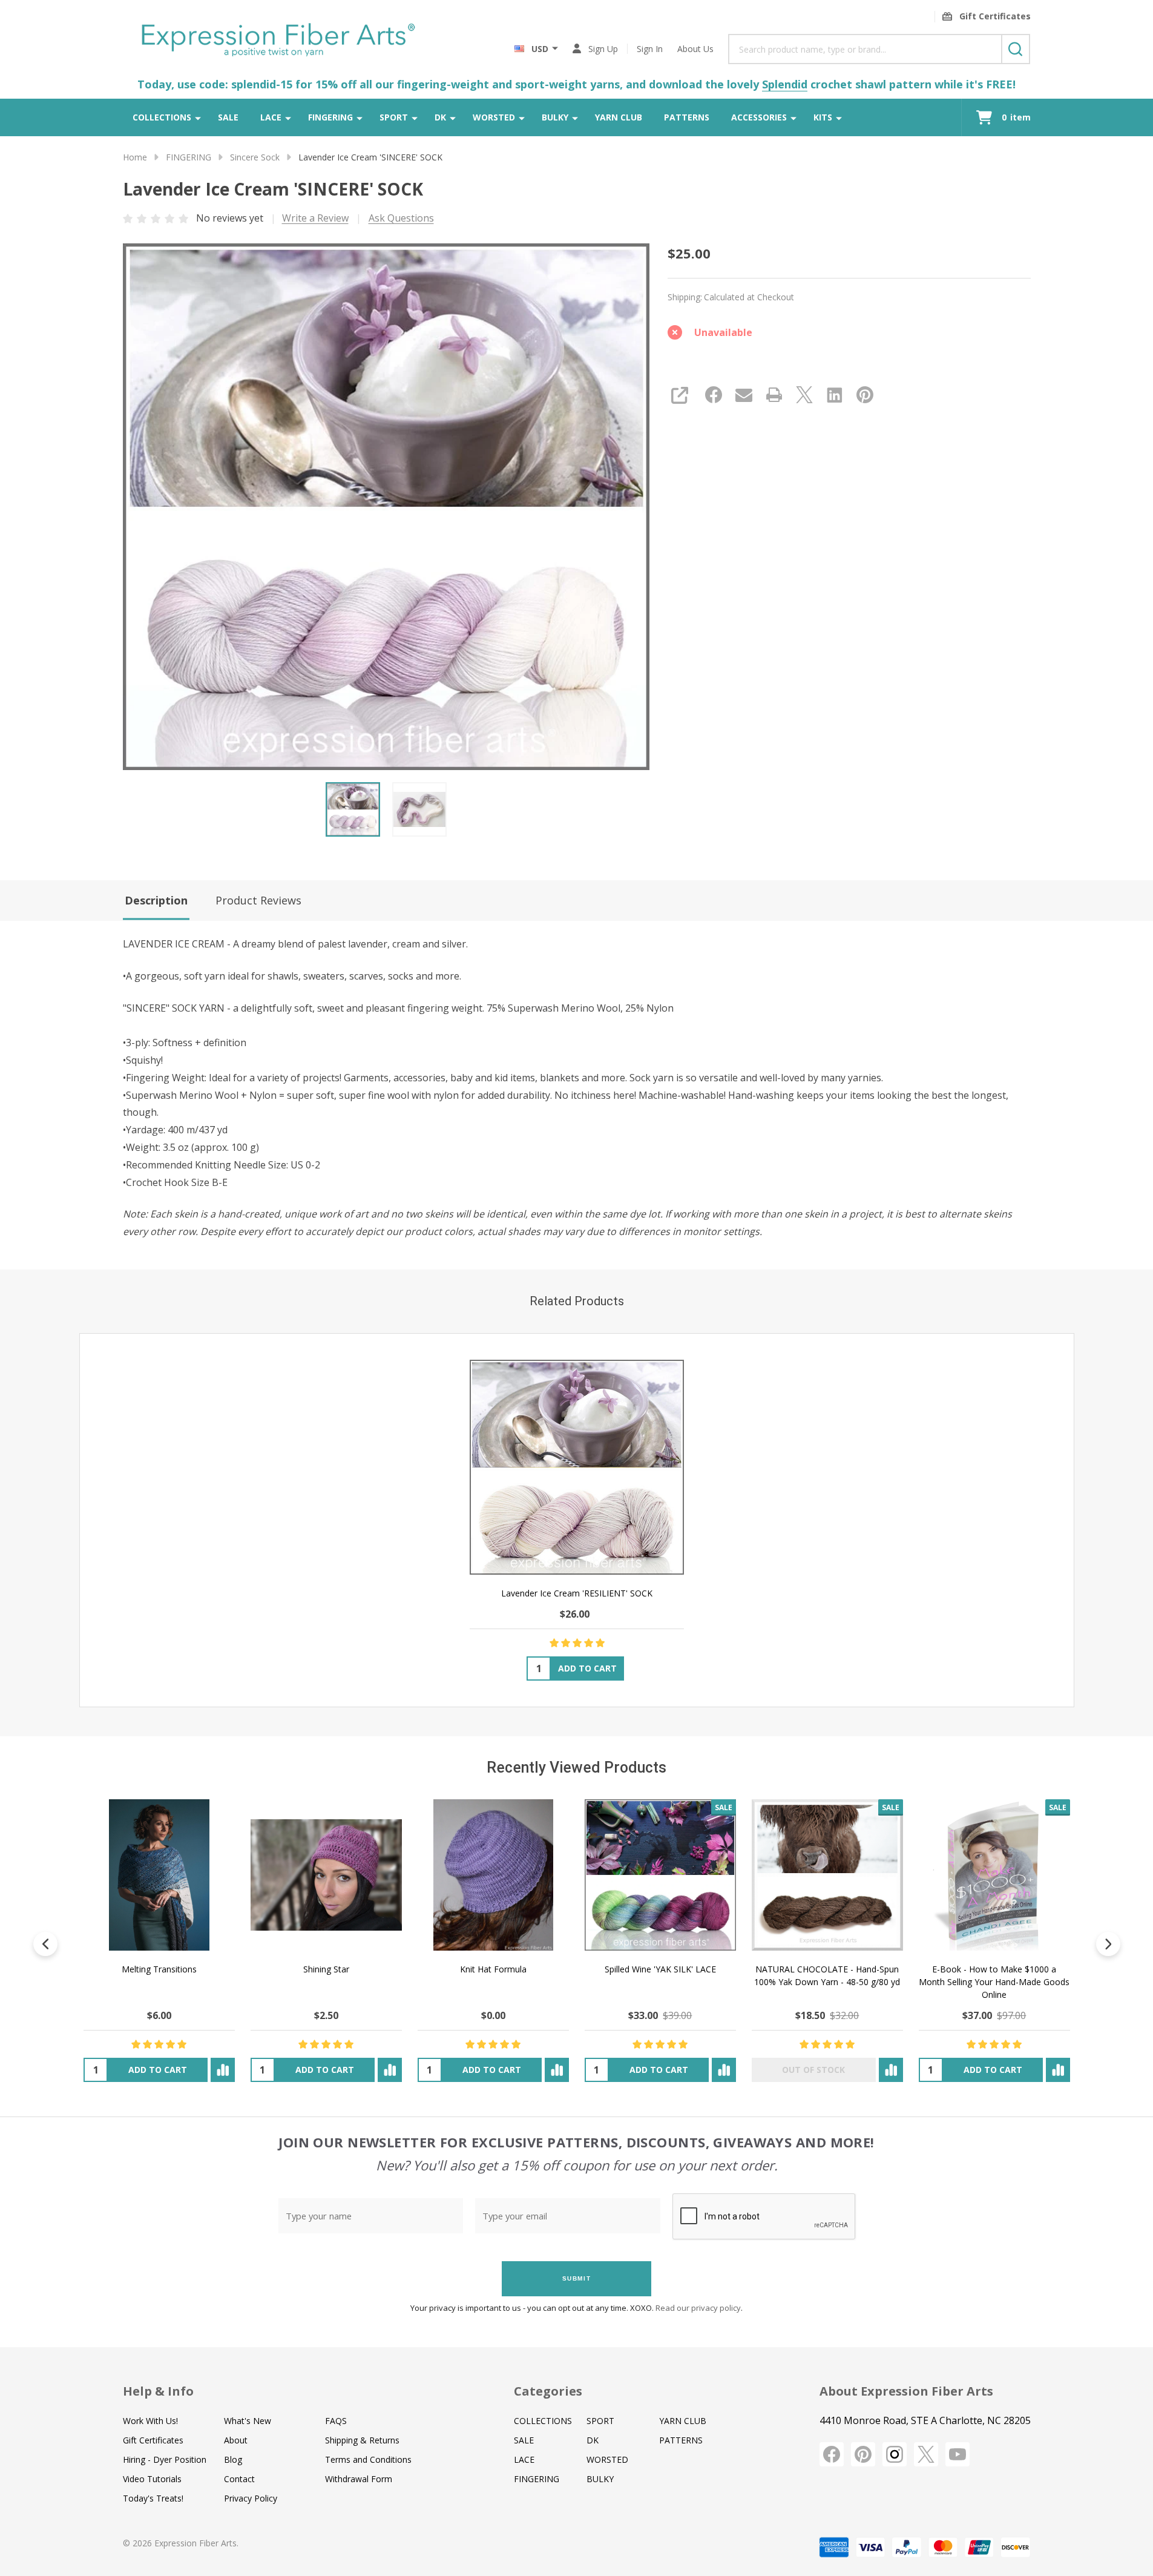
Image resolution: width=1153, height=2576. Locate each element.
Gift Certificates (153, 2440)
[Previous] (45, 1944)
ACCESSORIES (759, 117)
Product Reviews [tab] (258, 900)
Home (135, 157)
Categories (548, 2391)
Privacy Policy (251, 2498)
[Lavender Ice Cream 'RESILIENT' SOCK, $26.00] (576, 1467)
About (236, 2440)
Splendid (785, 84)
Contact (239, 2479)
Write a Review (315, 218)
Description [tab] (156, 900)
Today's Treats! (153, 2498)
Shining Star (326, 1969)
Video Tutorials (152, 2479)
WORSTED (494, 117)
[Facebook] (714, 395)
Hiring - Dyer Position (165, 2459)
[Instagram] (895, 2454)
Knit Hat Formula (493, 1969)
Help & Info (158, 2391)
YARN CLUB (619, 117)
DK (440, 117)
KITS (823, 117)
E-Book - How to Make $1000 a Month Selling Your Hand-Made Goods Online (994, 1982)
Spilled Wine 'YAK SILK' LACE (660, 1969)
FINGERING (330, 117)
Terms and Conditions (368, 2459)
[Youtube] (958, 2454)
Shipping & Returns (362, 2440)
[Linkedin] (835, 395)
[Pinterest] (865, 395)
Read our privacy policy (698, 2308)
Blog (233, 2459)
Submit (577, 2278)
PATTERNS (687, 117)
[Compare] (222, 2070)
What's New (248, 2421)
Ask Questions (401, 218)
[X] (804, 395)
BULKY (555, 117)
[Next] (1108, 1944)
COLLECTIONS (162, 117)
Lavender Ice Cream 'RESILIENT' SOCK (577, 1593)
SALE (228, 117)
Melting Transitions (159, 1969)
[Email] (744, 395)
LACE (271, 117)
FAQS (336, 2421)
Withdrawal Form (359, 2479)
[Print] (774, 395)
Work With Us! (150, 2421)
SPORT (394, 117)
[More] (198, 117)
